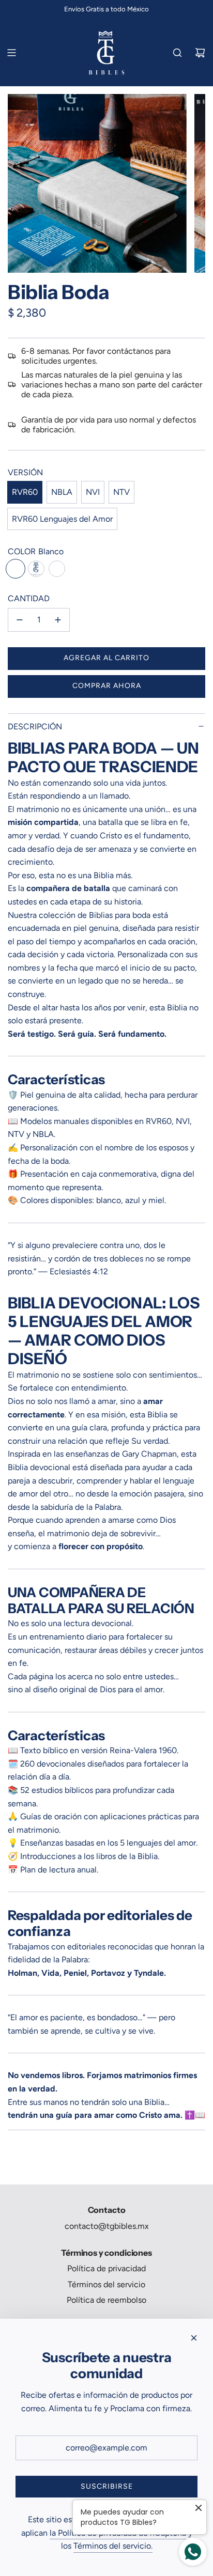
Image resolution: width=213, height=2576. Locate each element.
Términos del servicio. (113, 2546)
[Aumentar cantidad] (58, 620)
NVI (93, 492)
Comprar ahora (107, 686)
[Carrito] (200, 53)
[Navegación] (11, 53)
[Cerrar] (194, 2338)
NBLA (62, 492)
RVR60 (25, 492)
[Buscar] (177, 53)
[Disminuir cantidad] (20, 620)
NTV (121, 492)
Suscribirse (107, 2486)
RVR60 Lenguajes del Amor (62, 519)
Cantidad (29, 598)
